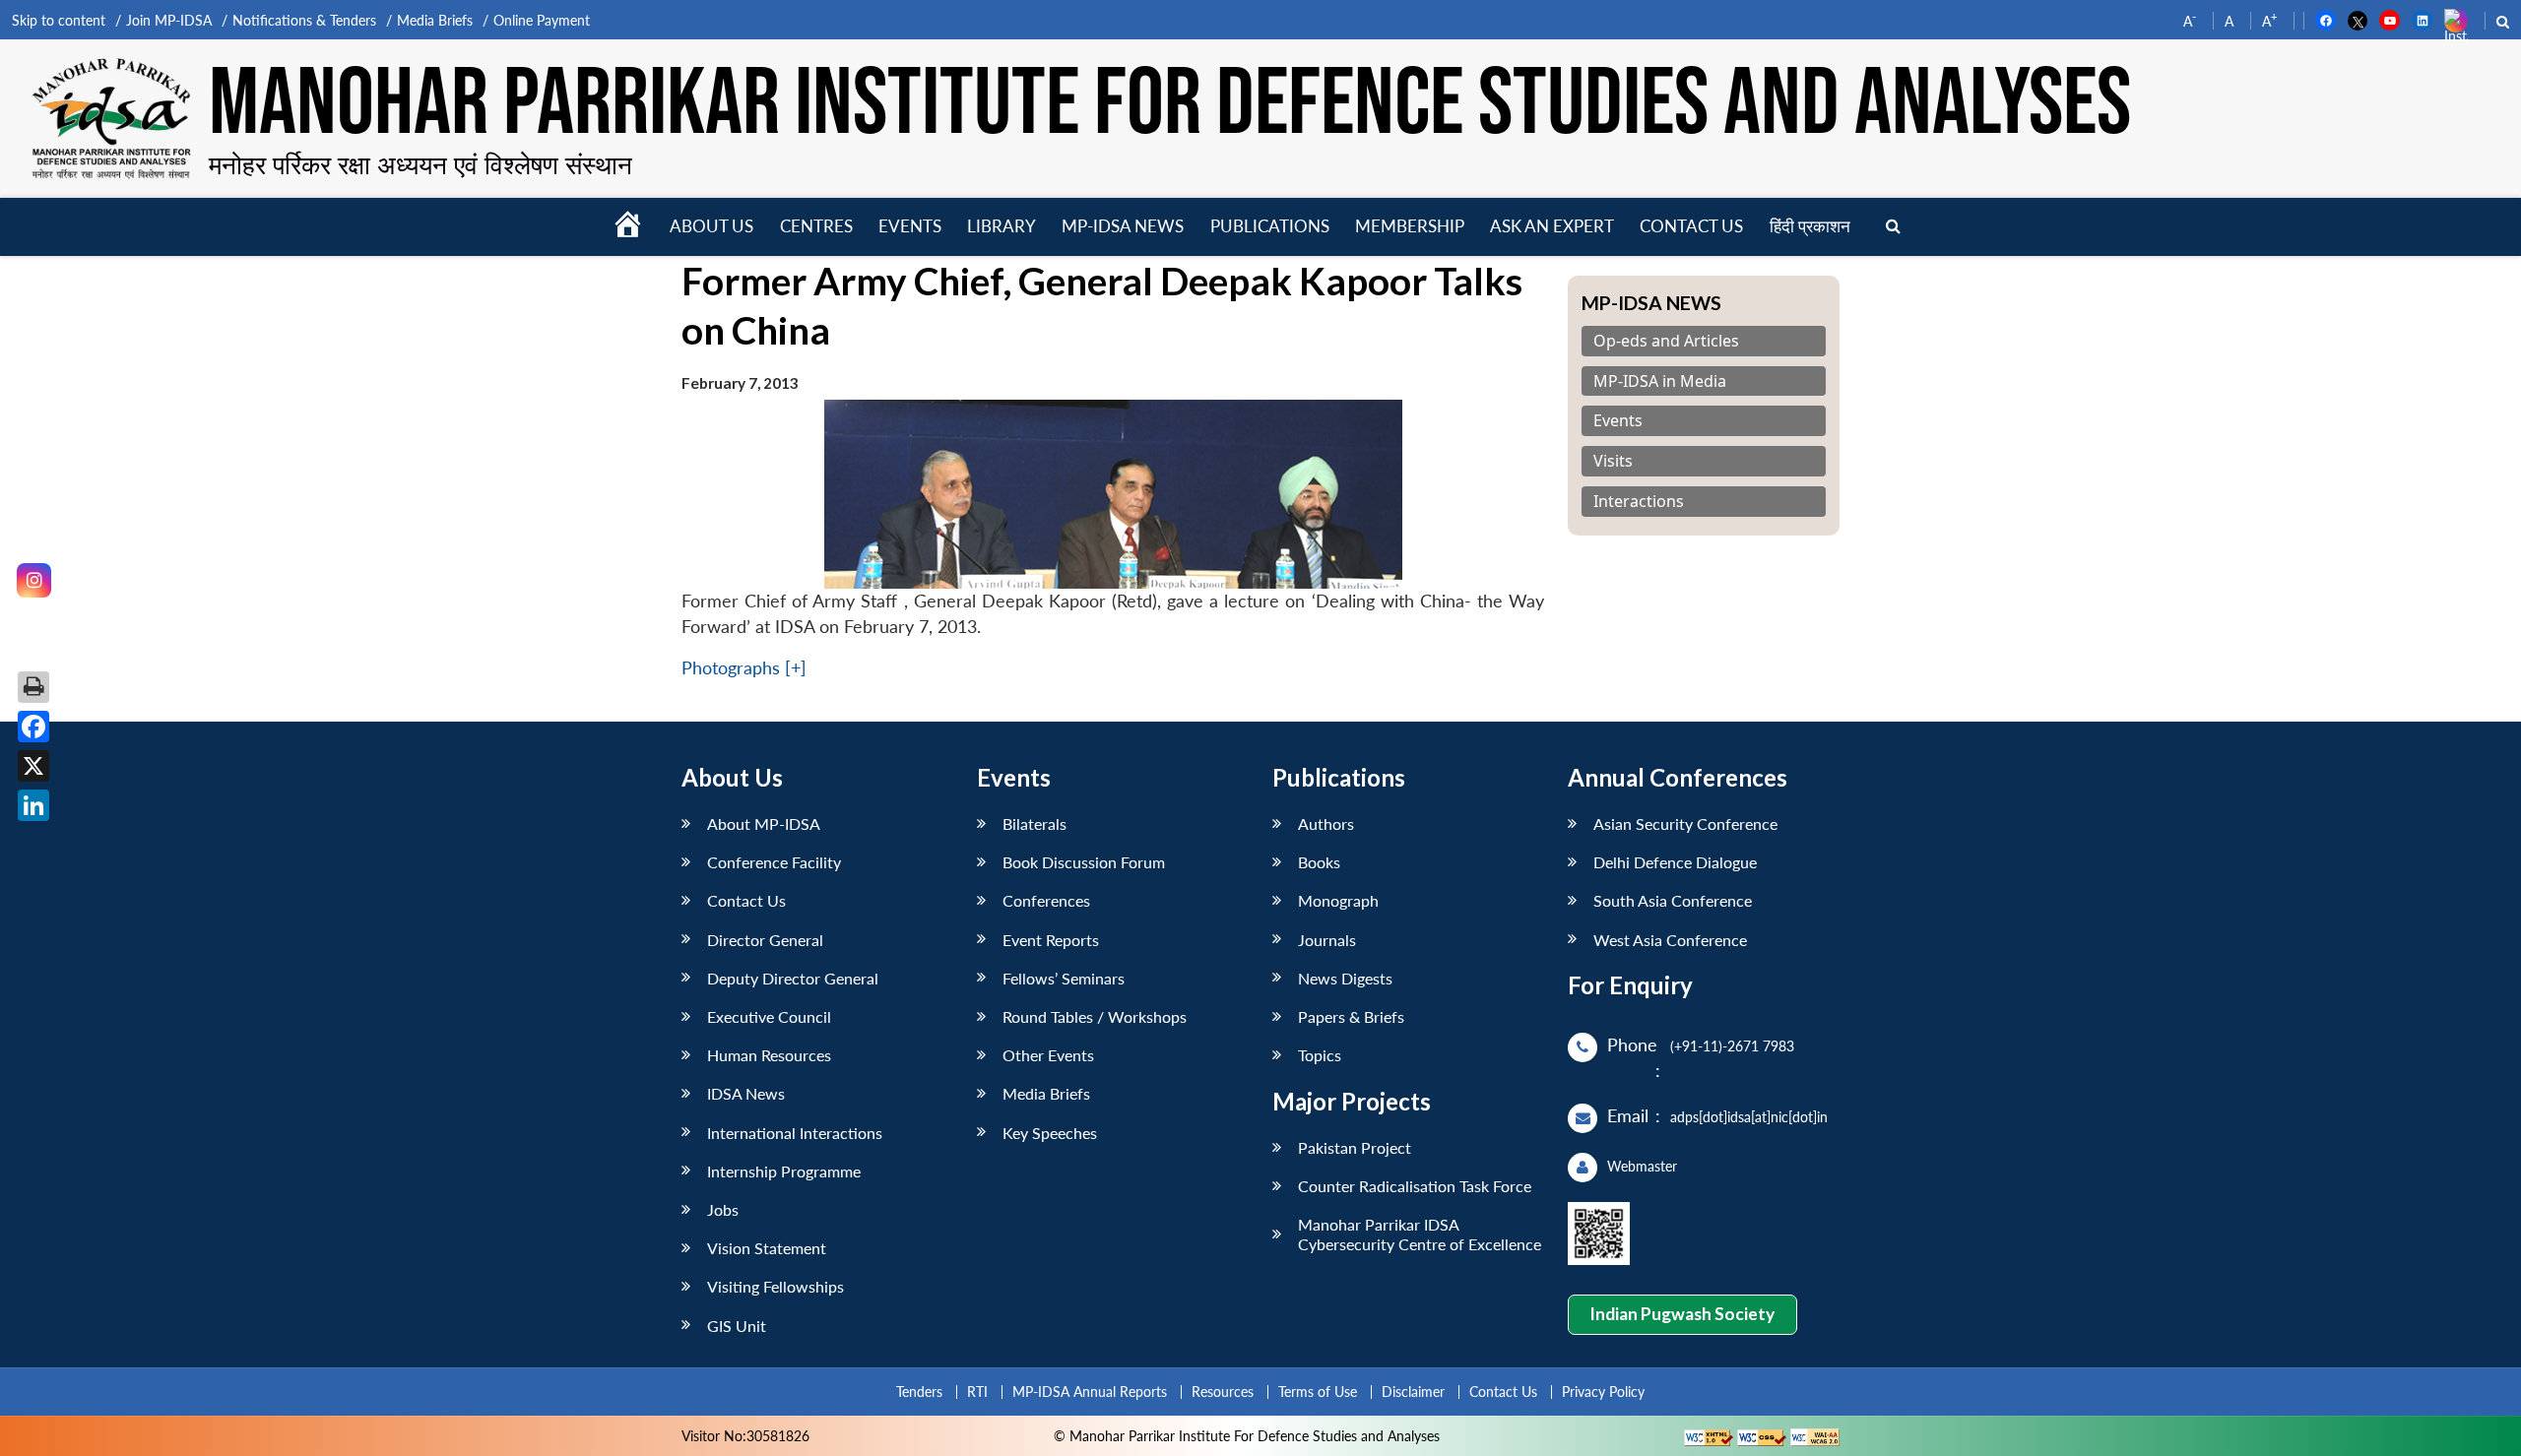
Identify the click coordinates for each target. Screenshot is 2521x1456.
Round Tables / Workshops (1095, 1016)
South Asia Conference (1673, 900)
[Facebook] (33, 727)
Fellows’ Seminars (1064, 978)
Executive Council (769, 1016)
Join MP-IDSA (169, 20)
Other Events (1048, 1055)
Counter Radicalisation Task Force (1415, 1186)
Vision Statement (767, 1248)
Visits (1613, 461)
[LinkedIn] (33, 805)
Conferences (1046, 900)
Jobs (723, 1209)
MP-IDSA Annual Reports (1090, 1392)
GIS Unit (737, 1326)
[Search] (1893, 227)
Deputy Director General (793, 978)
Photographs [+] (744, 668)
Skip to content (59, 20)
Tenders (919, 1392)
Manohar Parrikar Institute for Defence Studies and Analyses (1170, 106)
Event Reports (1051, 940)
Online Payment (542, 20)
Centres (816, 226)
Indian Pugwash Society (1682, 1314)
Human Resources (769, 1055)
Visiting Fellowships (776, 1286)
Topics (1320, 1055)
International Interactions (795, 1133)
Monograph (1338, 900)
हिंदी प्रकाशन (1810, 226)
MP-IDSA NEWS (1123, 226)
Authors (1326, 823)
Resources (1223, 1392)
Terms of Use (1318, 1392)
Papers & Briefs (1351, 1016)
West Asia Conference (1670, 940)
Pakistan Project (1355, 1147)
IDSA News (746, 1093)
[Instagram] (34, 580)
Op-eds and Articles (1666, 341)
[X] (33, 766)
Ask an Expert (1552, 226)
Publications (1270, 226)
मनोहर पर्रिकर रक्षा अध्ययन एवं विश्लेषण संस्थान (420, 164)
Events (910, 226)
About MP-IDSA (764, 823)
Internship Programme (784, 1171)
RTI (977, 1392)
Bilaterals (1034, 823)
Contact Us (746, 900)
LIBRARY (1002, 226)
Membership (1410, 226)
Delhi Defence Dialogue (1675, 862)
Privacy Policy (1603, 1392)
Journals (1327, 940)
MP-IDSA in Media (1660, 381)
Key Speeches (1050, 1133)
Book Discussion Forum (1084, 862)
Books (1319, 862)
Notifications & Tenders (304, 20)
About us (711, 226)
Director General (765, 940)
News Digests (1345, 978)
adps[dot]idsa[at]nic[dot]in (1749, 1117)
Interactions (1639, 502)
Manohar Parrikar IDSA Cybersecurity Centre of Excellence (1420, 1234)
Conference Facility (774, 862)
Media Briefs (435, 20)
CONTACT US (1691, 226)
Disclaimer (1413, 1392)
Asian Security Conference (1685, 823)
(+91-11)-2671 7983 (1732, 1046)
